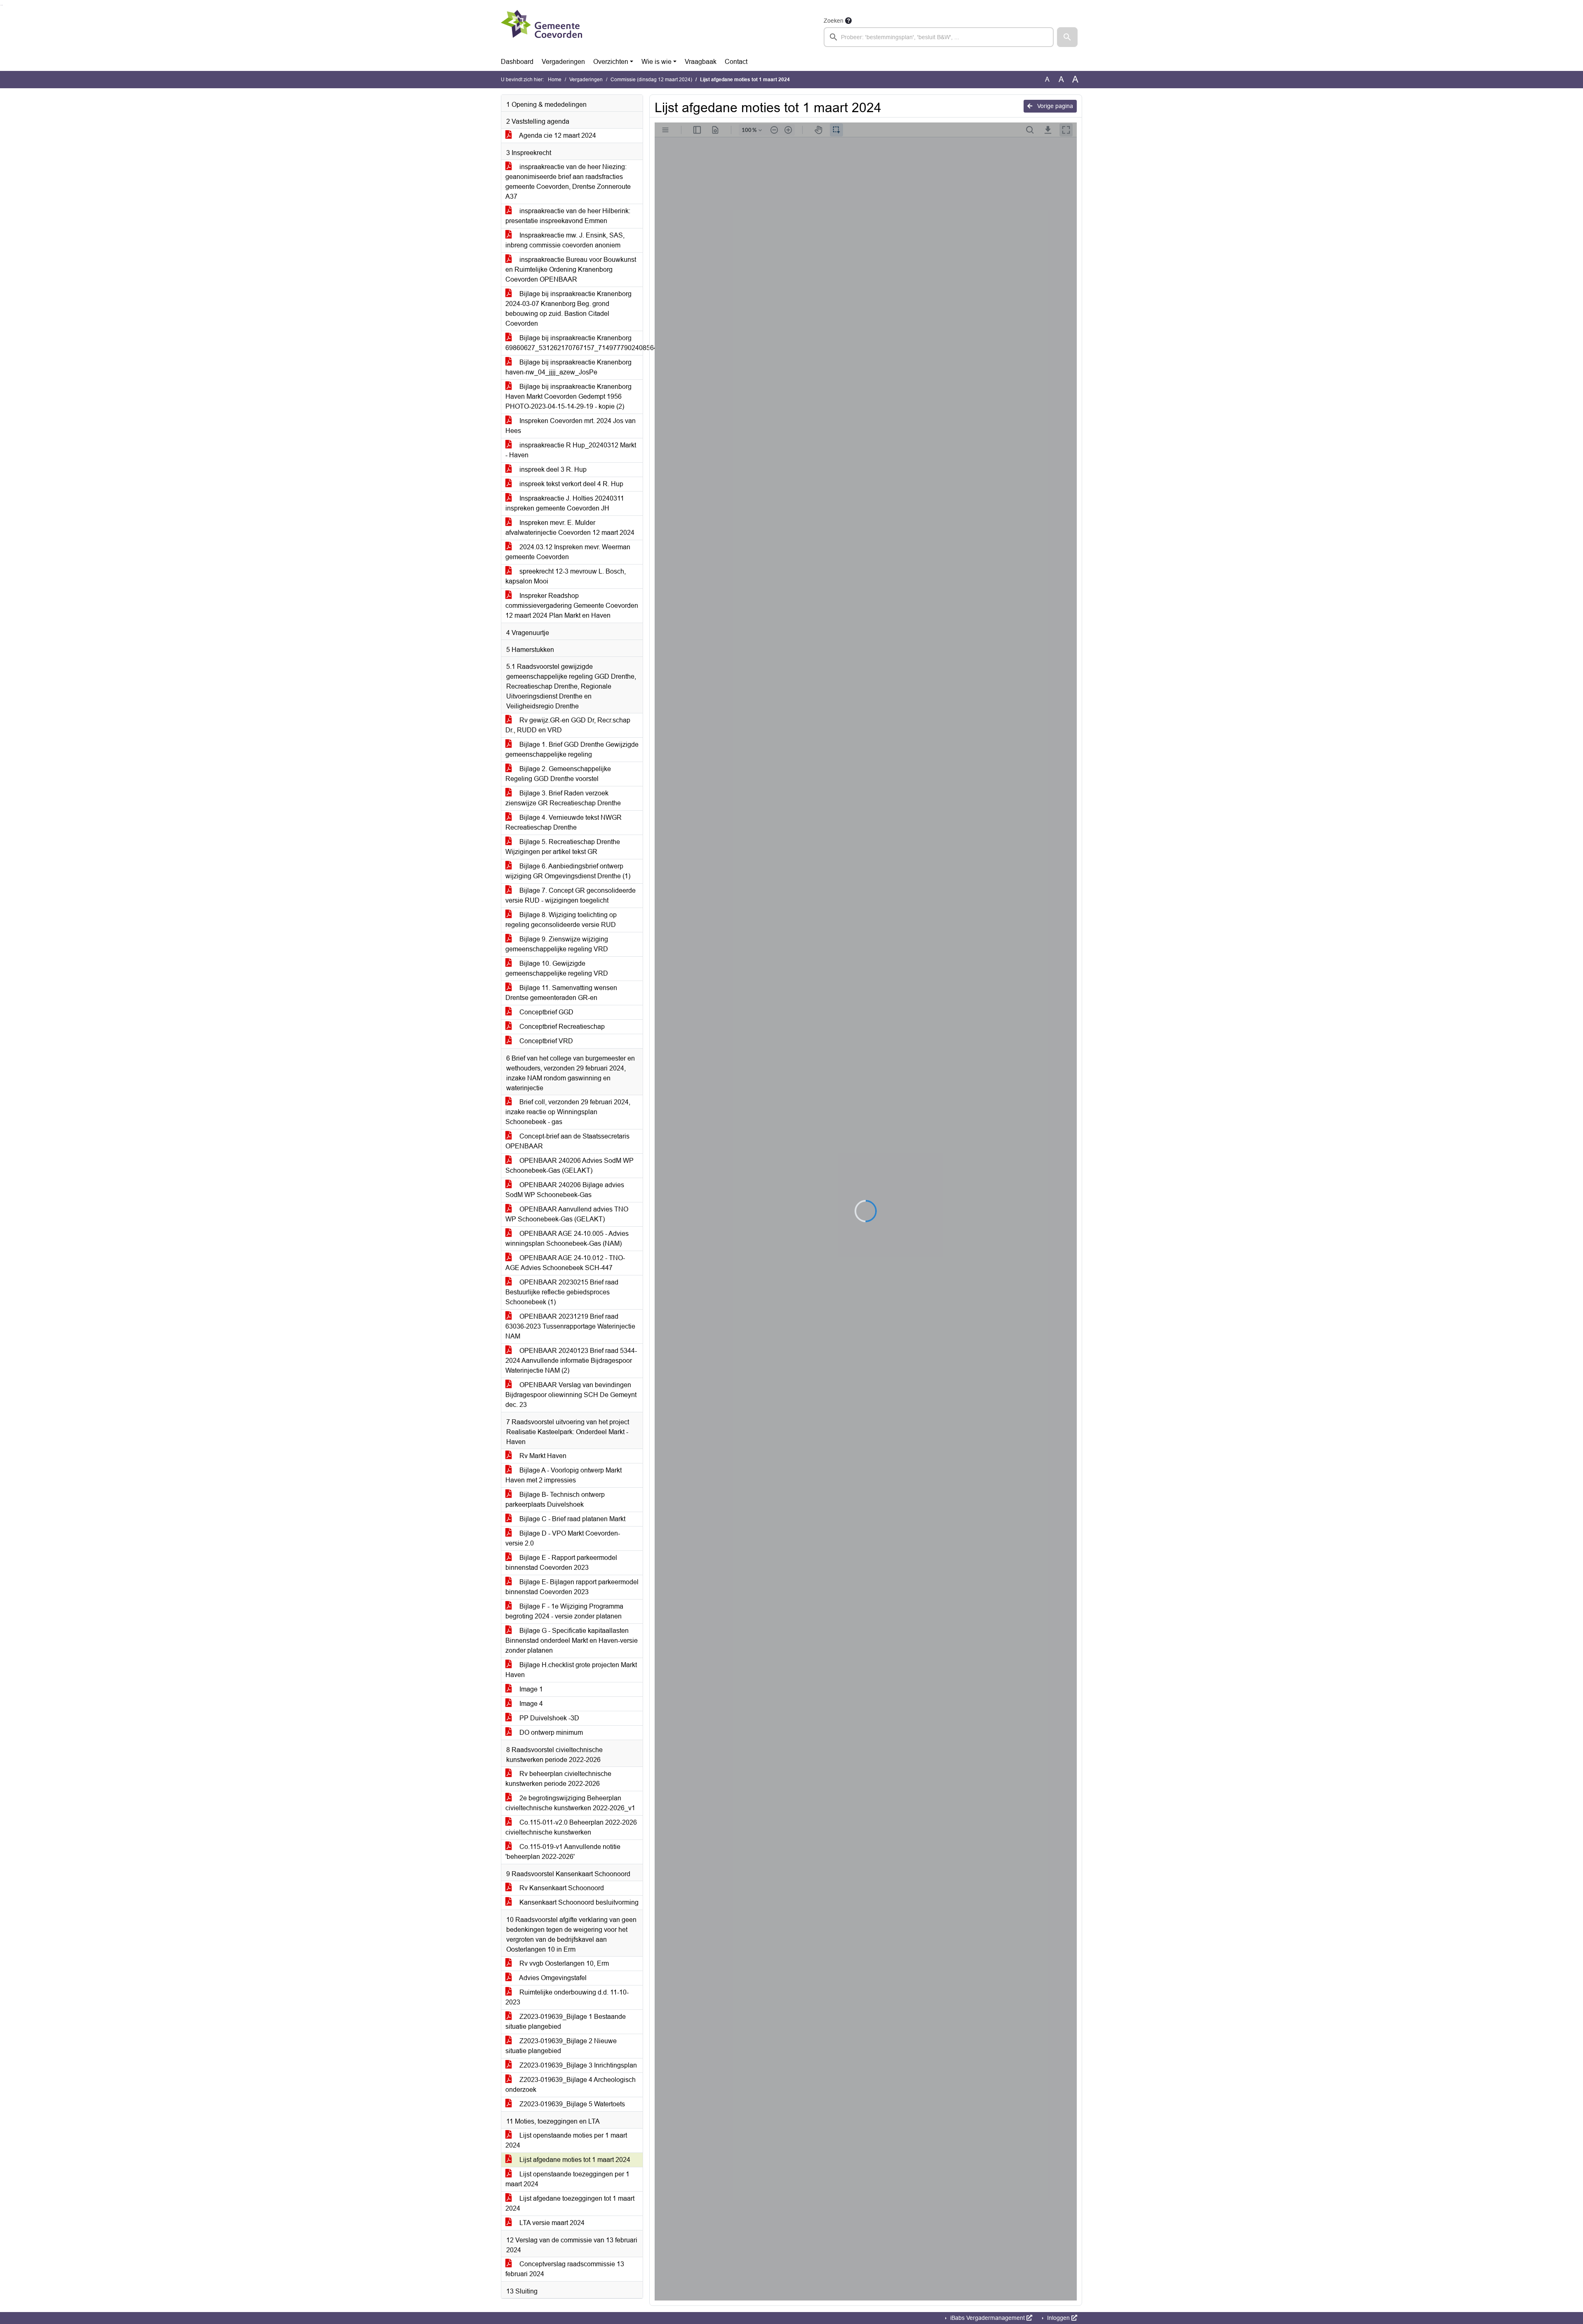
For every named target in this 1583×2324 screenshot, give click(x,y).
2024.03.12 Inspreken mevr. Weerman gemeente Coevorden (568, 552)
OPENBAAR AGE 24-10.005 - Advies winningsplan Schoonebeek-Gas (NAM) (567, 1238)
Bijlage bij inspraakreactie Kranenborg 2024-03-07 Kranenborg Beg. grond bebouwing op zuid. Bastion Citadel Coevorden (568, 309)
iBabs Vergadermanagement (988, 2318)
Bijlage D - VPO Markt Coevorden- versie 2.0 (563, 1538)
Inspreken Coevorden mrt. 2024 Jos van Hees (571, 426)
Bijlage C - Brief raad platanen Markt (572, 1519)
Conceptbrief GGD (546, 1012)
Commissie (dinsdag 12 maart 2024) (651, 80)
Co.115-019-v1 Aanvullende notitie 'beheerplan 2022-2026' (563, 1852)
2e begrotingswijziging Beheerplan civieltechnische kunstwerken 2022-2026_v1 (570, 1803)
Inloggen (1058, 2318)
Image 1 (530, 1689)
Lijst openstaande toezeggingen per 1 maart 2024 (567, 2179)
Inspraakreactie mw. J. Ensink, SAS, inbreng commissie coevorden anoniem (565, 240)
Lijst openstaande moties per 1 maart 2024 (566, 2140)
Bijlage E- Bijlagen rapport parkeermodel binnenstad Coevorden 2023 (572, 1587)
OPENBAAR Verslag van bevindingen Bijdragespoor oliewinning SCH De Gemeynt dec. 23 (571, 1395)
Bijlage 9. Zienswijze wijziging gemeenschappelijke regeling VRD (557, 944)
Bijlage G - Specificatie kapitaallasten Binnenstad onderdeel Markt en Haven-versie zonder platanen (572, 1641)
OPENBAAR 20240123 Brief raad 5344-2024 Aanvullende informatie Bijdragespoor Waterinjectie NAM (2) (571, 1361)
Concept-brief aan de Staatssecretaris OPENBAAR (567, 1141)
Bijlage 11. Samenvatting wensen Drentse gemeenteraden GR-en (561, 993)
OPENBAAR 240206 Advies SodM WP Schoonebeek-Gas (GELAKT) (570, 1166)
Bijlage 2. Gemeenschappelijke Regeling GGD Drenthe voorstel (558, 774)
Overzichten (611, 62)
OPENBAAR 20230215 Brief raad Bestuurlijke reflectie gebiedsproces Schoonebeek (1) (562, 1292)
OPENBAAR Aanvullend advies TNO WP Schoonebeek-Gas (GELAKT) (567, 1214)
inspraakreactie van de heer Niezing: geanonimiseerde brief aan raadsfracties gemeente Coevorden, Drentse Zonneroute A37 (568, 182)
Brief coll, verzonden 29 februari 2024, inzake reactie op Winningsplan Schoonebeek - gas (568, 1112)
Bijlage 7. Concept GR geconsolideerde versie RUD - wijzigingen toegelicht (571, 895)
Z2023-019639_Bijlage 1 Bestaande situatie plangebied (566, 2022)
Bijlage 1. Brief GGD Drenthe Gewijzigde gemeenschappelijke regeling (572, 749)
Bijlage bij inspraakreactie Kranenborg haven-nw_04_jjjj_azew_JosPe (568, 367)
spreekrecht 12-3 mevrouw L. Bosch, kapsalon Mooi (566, 576)
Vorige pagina (1054, 106)
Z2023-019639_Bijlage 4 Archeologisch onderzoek (571, 2085)
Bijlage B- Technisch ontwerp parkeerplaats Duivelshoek (555, 1500)
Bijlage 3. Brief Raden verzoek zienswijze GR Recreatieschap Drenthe (563, 798)
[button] (1067, 37)
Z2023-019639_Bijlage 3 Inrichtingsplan (577, 2065)
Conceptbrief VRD (545, 1041)
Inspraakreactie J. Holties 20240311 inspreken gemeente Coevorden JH (565, 503)
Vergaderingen (563, 62)
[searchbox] (939, 37)
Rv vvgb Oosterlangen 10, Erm (563, 1963)
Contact (736, 62)
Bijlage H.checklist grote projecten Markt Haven (571, 1670)
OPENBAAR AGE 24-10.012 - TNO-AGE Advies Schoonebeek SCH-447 (565, 1263)
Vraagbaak (701, 62)
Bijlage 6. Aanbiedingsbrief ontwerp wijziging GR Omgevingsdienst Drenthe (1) (568, 871)
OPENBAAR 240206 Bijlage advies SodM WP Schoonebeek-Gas (565, 1190)
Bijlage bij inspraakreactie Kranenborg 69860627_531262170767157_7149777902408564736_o (574, 343)
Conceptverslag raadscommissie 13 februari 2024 (565, 2269)
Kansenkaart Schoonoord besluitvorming (578, 1902)
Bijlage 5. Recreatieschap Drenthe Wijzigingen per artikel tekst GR (563, 847)
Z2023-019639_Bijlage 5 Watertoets (571, 2104)
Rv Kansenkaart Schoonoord (561, 1888)
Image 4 (530, 1704)
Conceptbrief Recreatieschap (561, 1027)
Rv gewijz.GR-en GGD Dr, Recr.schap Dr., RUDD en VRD (568, 725)
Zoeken (834, 21)
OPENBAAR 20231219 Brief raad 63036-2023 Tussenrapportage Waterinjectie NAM (570, 1326)
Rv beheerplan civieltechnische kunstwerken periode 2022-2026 (558, 1779)
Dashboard (517, 62)
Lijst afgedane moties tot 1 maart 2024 (574, 2160)
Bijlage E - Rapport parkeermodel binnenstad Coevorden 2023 (561, 1563)
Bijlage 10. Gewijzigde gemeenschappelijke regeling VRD (557, 968)
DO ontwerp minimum (550, 1732)
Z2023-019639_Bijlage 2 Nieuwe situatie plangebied (561, 2046)
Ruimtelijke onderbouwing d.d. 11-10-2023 (567, 1997)
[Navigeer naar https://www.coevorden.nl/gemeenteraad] (541, 31)
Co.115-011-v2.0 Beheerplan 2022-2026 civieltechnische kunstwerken (571, 1827)
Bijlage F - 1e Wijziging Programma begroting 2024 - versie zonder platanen (564, 1611)
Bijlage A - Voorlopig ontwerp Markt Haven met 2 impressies (564, 1475)
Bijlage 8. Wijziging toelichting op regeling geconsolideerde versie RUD (561, 920)
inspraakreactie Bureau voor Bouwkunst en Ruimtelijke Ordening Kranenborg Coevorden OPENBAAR (571, 269)
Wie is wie (656, 62)
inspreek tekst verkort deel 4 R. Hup (571, 484)
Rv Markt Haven (542, 1456)
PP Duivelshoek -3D (548, 1718)
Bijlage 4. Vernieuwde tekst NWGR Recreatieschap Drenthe (564, 822)
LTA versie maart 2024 (551, 2223)
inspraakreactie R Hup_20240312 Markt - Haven (571, 450)
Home (555, 80)
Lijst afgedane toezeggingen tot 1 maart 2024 (570, 2203)
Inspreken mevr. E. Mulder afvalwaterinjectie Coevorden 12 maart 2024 (570, 528)
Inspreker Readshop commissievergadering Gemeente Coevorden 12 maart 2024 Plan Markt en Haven (572, 606)
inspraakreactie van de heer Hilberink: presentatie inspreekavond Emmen (568, 216)
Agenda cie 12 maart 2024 (557, 135)
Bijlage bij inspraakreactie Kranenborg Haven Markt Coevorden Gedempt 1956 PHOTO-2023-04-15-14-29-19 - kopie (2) (568, 396)
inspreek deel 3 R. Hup (552, 469)
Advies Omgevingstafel (552, 1978)
